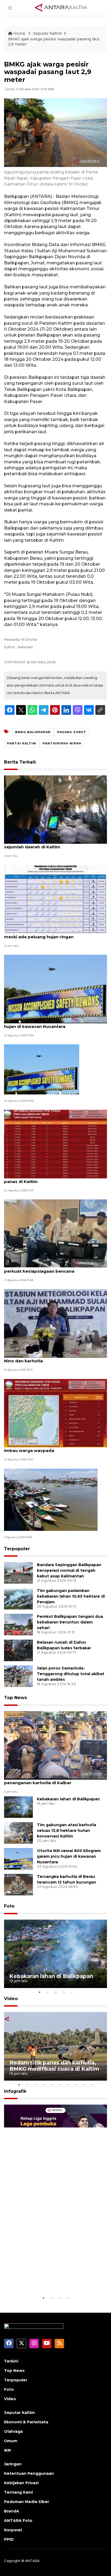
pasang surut (72, 732)
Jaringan (13, 2464)
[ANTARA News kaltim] (61, 8)
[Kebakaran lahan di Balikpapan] (18, 1807)
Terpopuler (17, 1549)
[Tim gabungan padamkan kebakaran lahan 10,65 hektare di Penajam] (18, 1599)
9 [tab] (84, 2085)
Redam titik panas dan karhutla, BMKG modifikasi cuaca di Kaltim (54, 2066)
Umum (11, 2441)
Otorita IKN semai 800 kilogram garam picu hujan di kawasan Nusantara (51, 1024)
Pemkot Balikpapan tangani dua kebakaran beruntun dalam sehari (70, 1622)
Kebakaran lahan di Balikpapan (68, 1799)
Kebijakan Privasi (21, 2483)
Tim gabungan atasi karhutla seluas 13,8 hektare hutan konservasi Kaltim (67, 1830)
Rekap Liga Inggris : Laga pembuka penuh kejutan (44, 2278)
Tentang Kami (18, 2492)
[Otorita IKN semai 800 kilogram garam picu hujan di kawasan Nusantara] (55, 988)
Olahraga (13, 2431)
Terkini (11, 2361)
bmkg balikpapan (33, 732)
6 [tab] (60, 2085)
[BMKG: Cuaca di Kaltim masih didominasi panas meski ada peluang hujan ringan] (55, 899)
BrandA (12, 2511)
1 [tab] (39, 1992)
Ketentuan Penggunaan (29, 2473)
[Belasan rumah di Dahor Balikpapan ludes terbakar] (18, 1650)
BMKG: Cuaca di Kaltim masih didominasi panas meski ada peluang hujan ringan (55, 934)
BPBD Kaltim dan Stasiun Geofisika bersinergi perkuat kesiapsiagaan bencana (53, 1268)
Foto (9, 1906)
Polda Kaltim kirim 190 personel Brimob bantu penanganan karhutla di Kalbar (54, 1780)
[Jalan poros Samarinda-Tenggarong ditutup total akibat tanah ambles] (18, 1676)
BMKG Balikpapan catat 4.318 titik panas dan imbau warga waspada (53, 1448)
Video (11, 1999)
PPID (9, 2539)
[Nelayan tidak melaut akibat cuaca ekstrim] (51, 1499)
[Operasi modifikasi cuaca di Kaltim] (42, 1069)
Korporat (13, 2530)
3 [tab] (55, 1992)
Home (19, 33)
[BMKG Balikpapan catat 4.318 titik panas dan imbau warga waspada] (55, 1413)
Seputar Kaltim (48, 33)
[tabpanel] (55, 1954)
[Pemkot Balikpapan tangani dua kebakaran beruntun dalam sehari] (18, 1624)
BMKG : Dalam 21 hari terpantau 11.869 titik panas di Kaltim (50, 1179)
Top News (15, 1698)
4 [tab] (64, 1992)
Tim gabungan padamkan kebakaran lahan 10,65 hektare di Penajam (71, 1596)
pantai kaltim (22, 743)
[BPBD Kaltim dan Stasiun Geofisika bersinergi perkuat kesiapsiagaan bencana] (55, 1233)
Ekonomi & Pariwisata (26, 2422)
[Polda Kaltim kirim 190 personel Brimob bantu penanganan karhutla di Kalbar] (55, 1745)
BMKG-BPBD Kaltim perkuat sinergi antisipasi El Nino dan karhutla (55, 1358)
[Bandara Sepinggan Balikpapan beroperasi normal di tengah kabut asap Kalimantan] (18, 1573)
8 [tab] (76, 2085)
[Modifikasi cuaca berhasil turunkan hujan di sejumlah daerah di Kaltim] (55, 809)
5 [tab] (72, 1992)
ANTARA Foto (18, 2521)
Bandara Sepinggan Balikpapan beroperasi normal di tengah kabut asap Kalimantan (69, 1570)
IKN (7, 2450)
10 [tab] (92, 2085)
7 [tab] (68, 2085)
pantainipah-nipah (62, 743)
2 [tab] (47, 1992)
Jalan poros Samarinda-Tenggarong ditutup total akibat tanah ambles (71, 1674)
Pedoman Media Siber (27, 2502)
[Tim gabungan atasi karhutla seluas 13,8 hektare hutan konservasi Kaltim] (18, 1833)
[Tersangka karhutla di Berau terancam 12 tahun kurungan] (18, 1884)
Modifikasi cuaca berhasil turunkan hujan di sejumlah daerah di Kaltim (51, 844)
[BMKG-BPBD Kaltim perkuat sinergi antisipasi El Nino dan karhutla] (55, 1323)
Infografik (15, 2091)
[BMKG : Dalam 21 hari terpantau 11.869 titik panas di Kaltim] (55, 1144)
